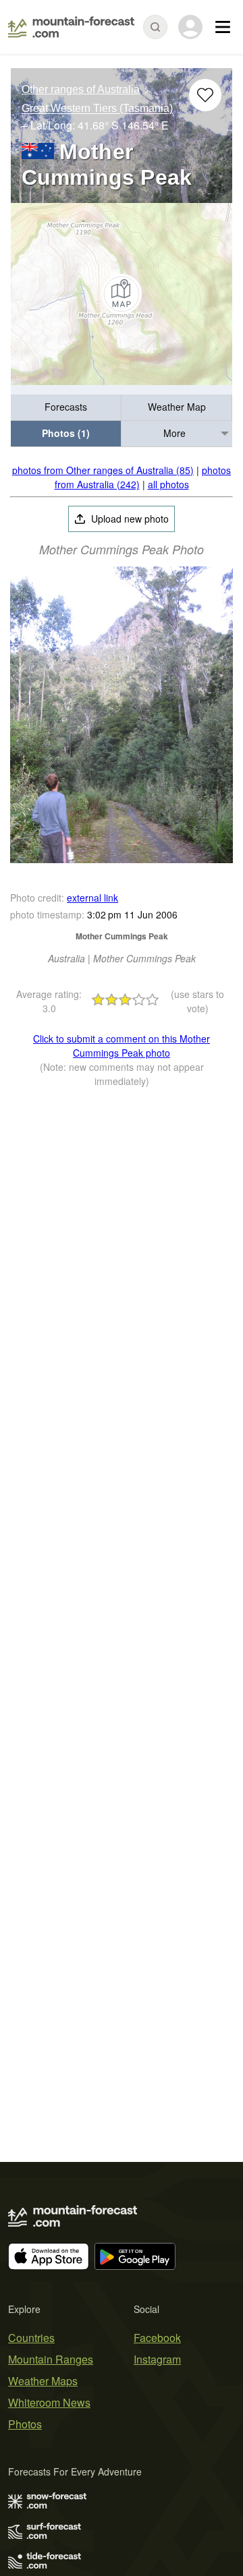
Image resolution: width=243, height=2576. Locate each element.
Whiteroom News (49, 2402)
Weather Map (177, 407)
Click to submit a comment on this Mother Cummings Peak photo (122, 1046)
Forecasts (66, 407)
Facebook (157, 2338)
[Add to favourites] (205, 95)
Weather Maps (43, 2381)
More (174, 433)
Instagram (157, 2359)
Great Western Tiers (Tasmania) (97, 109)
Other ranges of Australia (81, 89)
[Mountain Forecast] (71, 27)
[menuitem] (66, 408)
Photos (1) (66, 433)
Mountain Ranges (51, 2359)
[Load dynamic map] (122, 294)
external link (92, 898)
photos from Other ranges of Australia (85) (103, 470)
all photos (168, 484)
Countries (31, 2338)
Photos (25, 2424)
